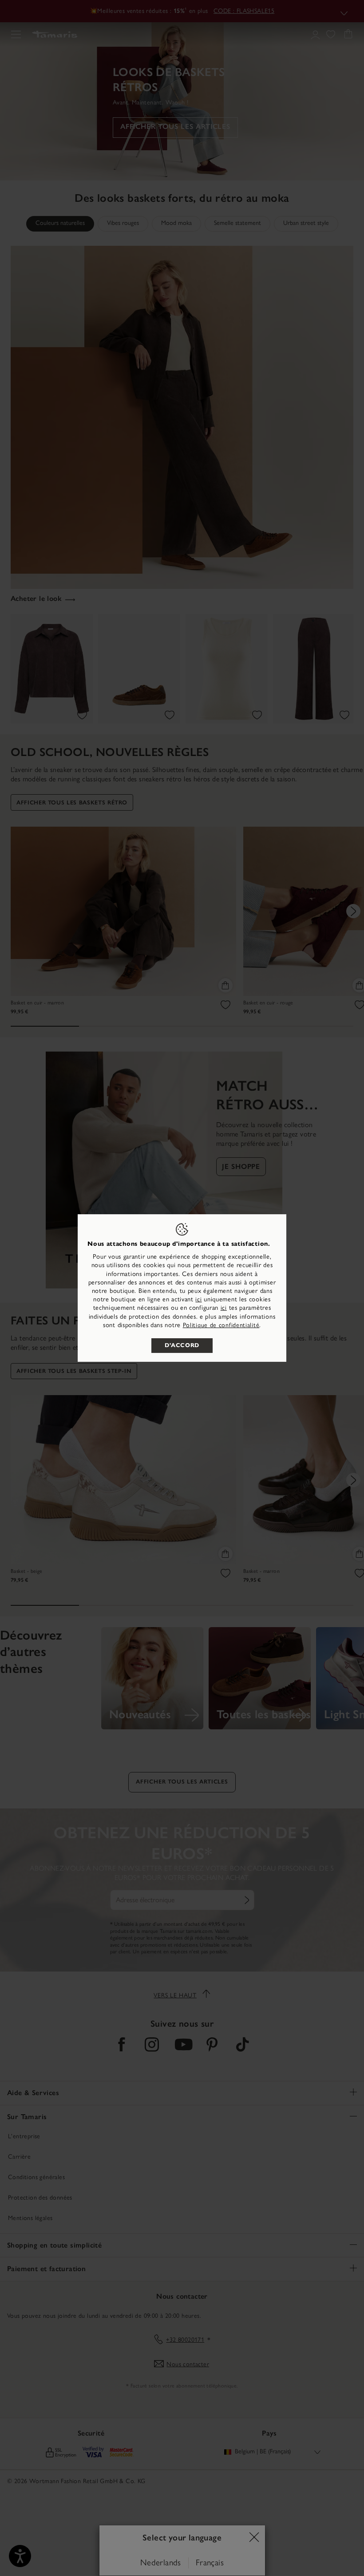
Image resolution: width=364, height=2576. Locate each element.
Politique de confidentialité (221, 1325)
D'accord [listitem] (182, 1345)
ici (198, 1299)
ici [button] (224, 1308)
